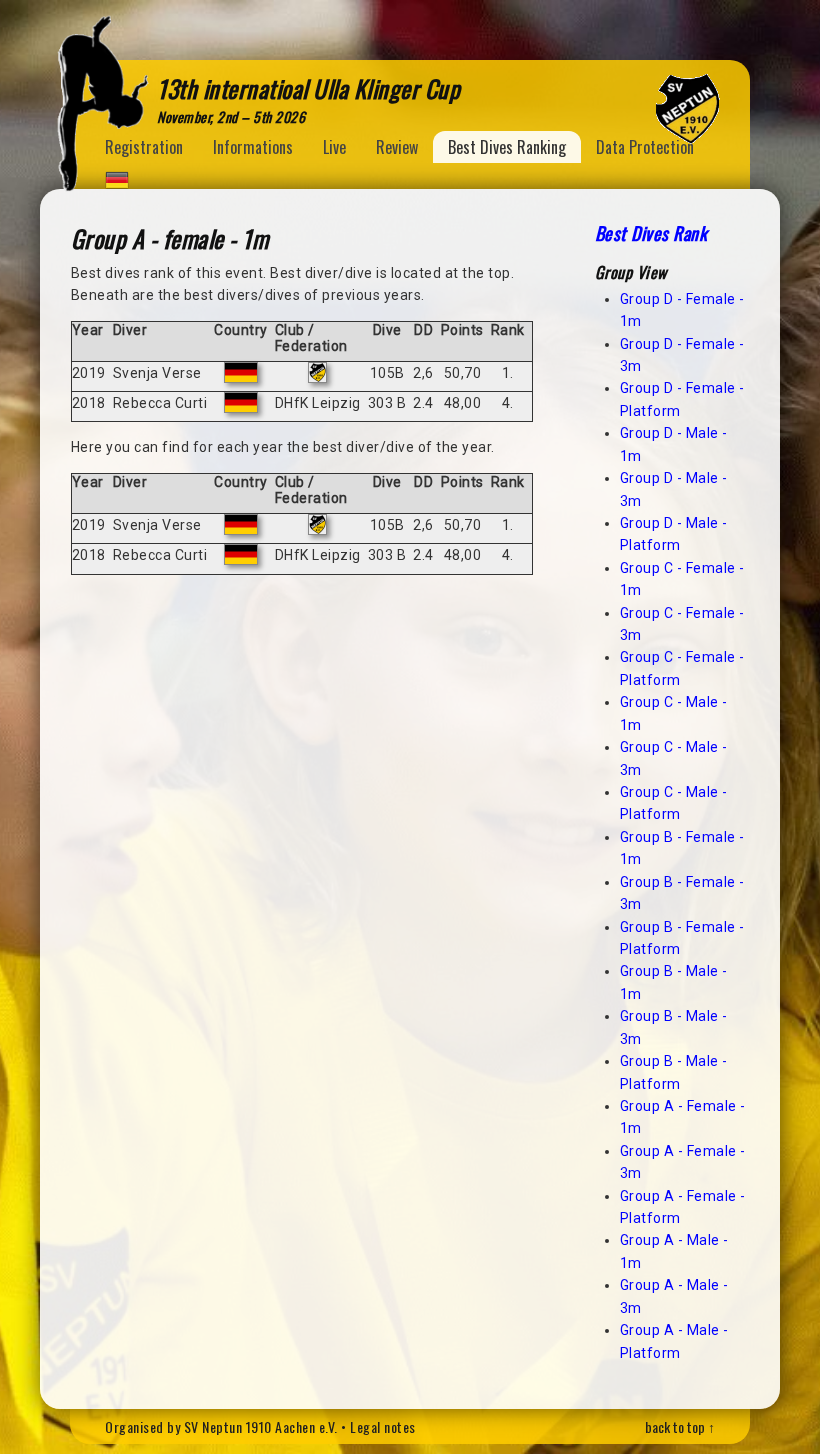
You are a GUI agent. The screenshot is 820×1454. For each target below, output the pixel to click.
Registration (144, 147)
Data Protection (645, 147)
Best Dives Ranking (507, 147)
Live (334, 147)
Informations (253, 147)
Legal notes (383, 1426)
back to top (675, 1426)
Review (397, 147)
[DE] (117, 176)
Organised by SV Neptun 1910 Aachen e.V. (221, 1426)
